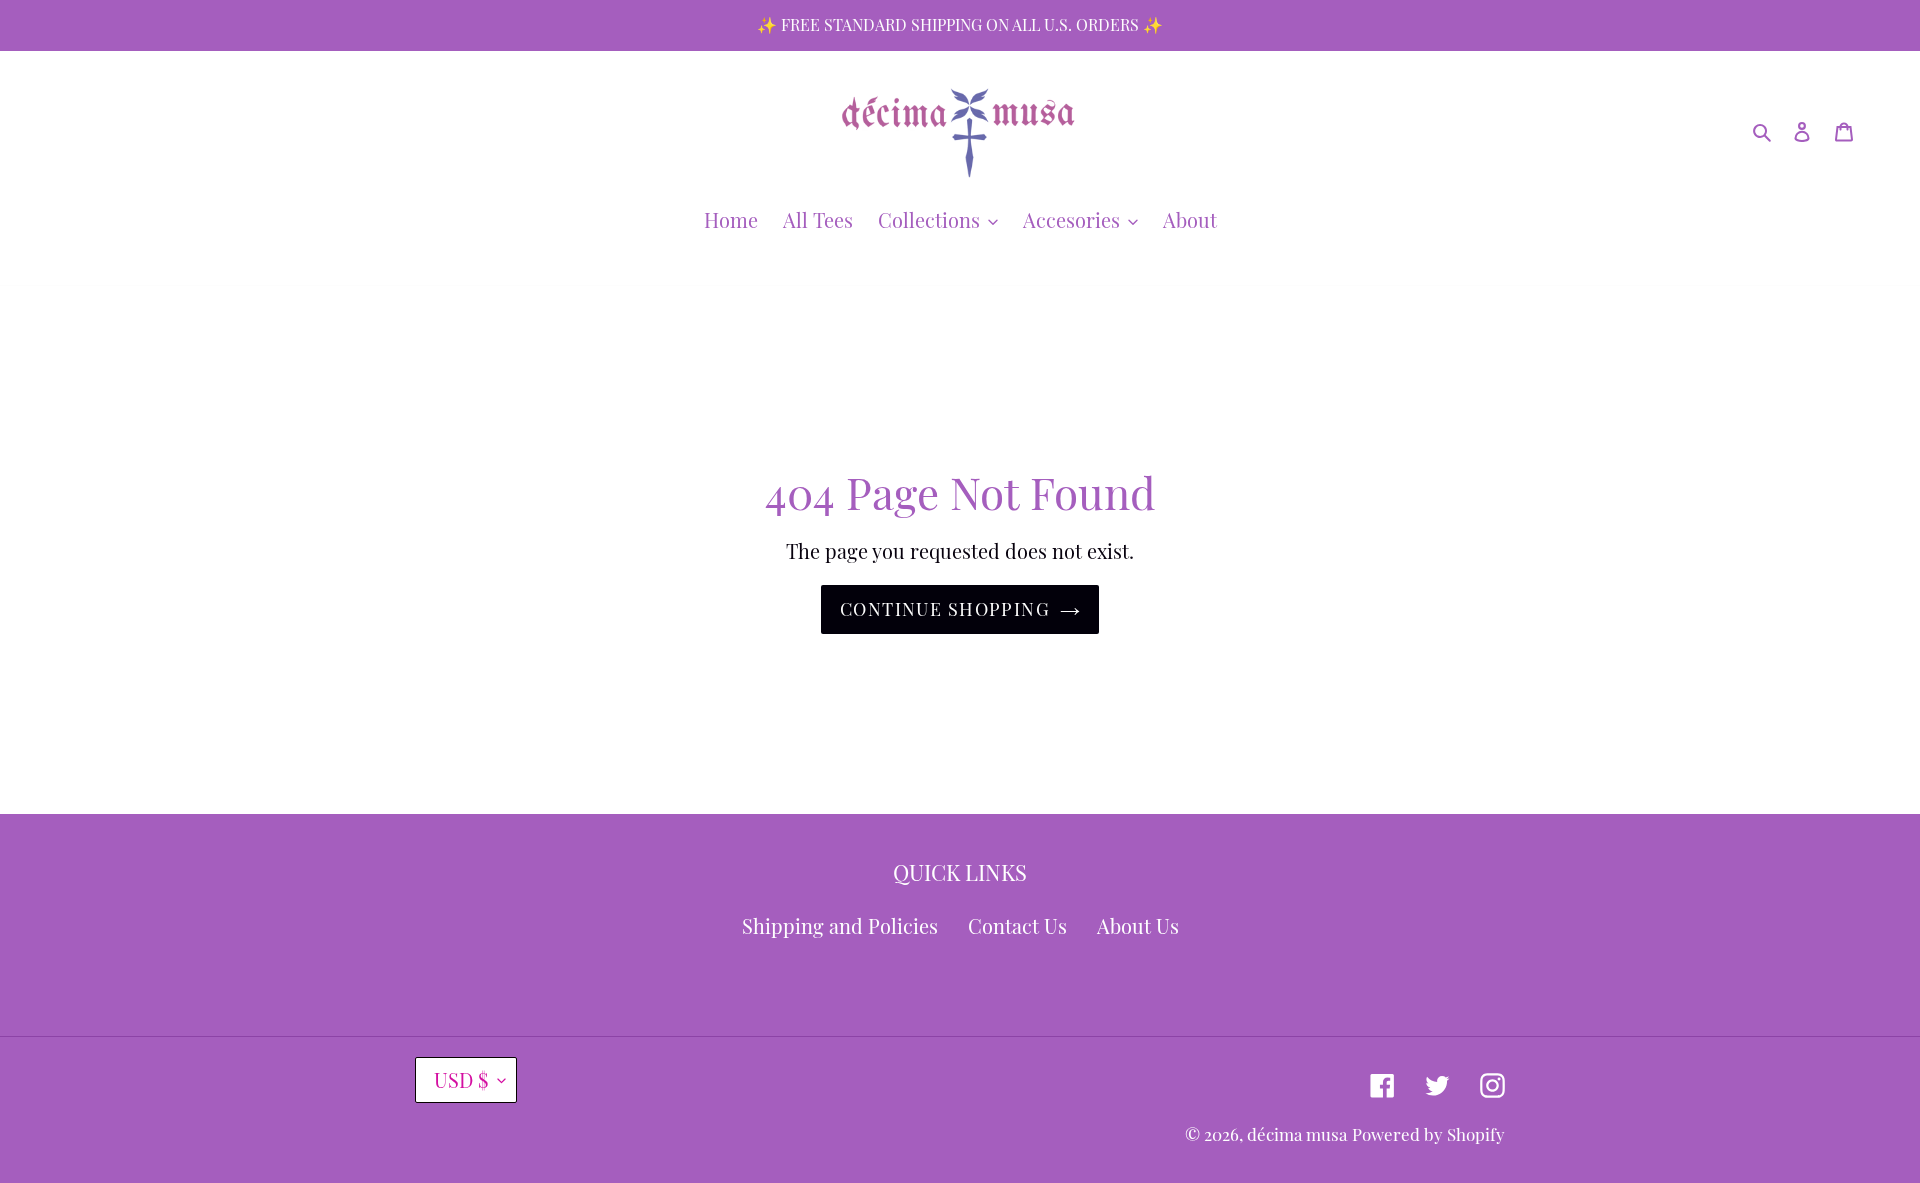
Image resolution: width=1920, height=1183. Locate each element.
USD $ (461, 1079)
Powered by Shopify (1428, 1134)
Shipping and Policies (840, 925)
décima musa (1297, 1134)
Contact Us (1017, 925)
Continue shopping (945, 609)
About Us (1138, 925)
